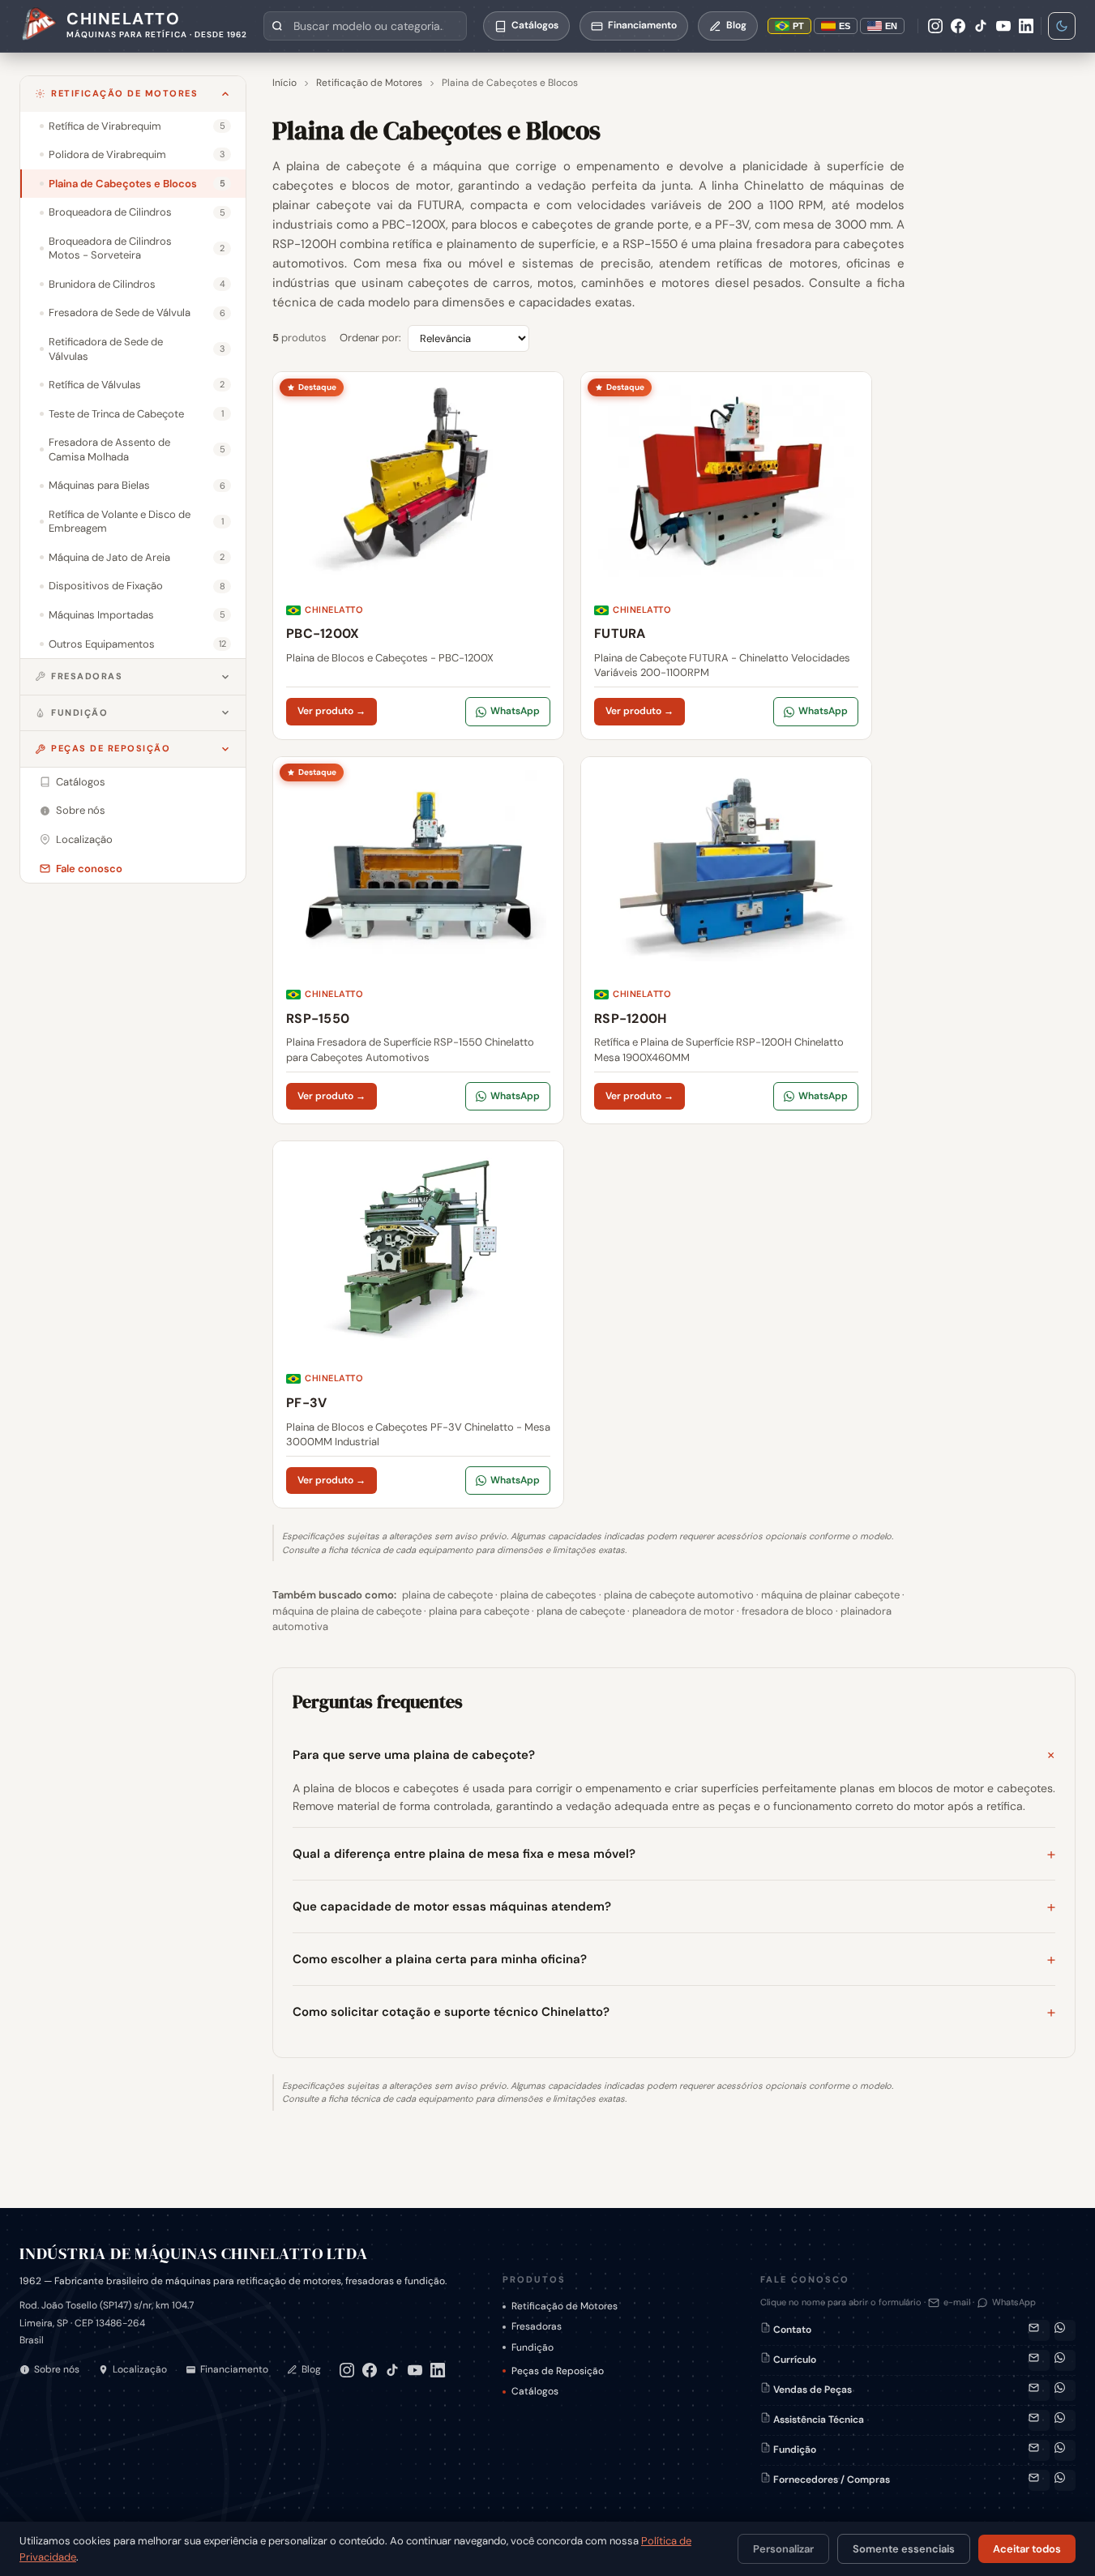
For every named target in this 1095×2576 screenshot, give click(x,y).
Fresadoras (87, 676)
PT (798, 26)
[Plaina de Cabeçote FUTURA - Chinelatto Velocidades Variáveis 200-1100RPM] (726, 555)
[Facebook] (958, 26)
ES (845, 26)
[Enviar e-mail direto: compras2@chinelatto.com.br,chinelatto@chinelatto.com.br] (1039, 2480)
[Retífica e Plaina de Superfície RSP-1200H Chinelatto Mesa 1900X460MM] (726, 940)
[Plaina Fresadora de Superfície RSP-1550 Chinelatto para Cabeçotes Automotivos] (418, 940)
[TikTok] (981, 26)
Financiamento (234, 2369)
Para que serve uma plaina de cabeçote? (414, 1755)
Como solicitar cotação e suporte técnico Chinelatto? (451, 2012)
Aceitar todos (1027, 2549)
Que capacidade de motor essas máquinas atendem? (452, 1906)
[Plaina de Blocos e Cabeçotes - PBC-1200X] (418, 555)
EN (891, 26)
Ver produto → (331, 711)
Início (284, 83)
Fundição (79, 712)
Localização (140, 2369)
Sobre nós (57, 2369)
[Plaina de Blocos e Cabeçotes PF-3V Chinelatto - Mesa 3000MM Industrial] (418, 1324)
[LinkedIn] (1026, 26)
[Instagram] (935, 26)
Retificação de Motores (124, 93)
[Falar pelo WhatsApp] (1065, 2330)
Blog (311, 2369)
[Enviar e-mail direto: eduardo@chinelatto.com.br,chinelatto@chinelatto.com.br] (1039, 2450)
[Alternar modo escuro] (1062, 26)
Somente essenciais (904, 2549)
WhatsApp (515, 711)
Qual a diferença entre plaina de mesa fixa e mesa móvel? (464, 1854)
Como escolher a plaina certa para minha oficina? (440, 1959)
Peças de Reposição (111, 748)
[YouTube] (1003, 26)
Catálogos (535, 2391)
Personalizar (783, 2549)
